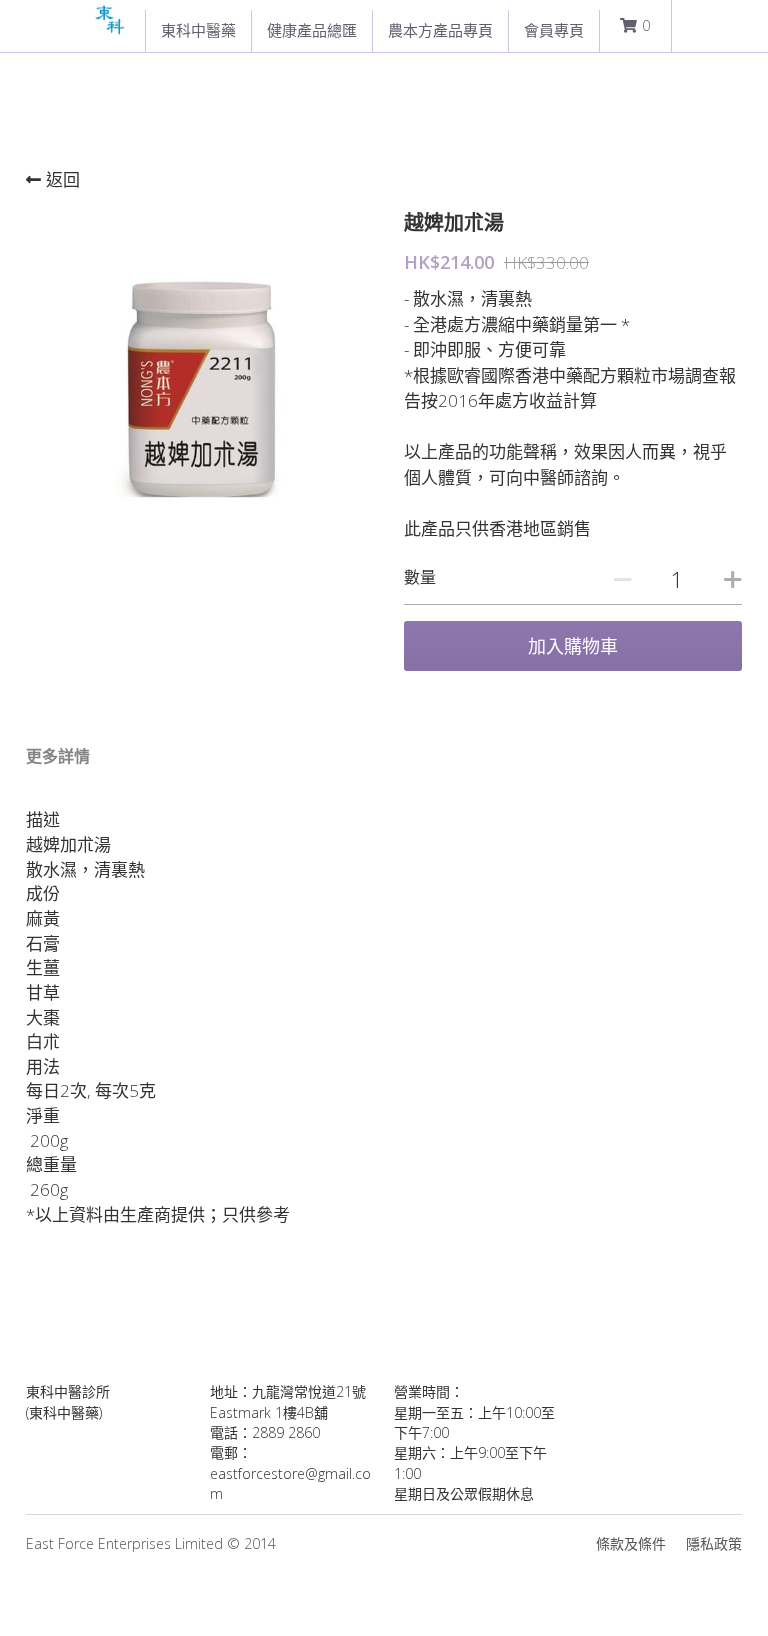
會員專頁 (554, 30)
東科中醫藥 (198, 30)
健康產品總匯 (312, 30)
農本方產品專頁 (440, 30)
